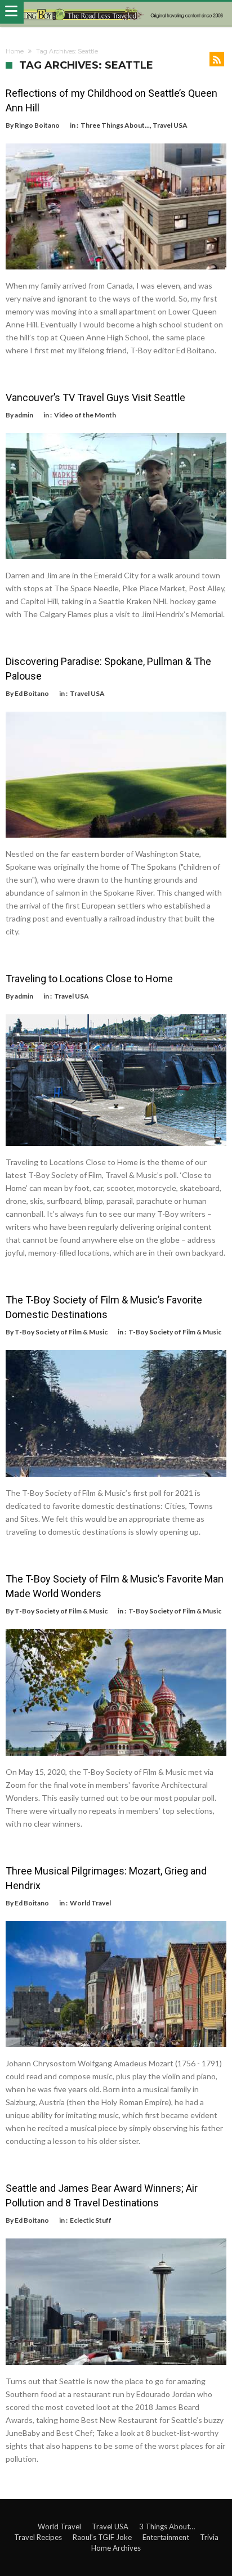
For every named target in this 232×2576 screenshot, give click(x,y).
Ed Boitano (32, 693)
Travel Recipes (38, 2537)
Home (15, 51)
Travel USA (170, 125)
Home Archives (116, 2548)
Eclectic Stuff (91, 2220)
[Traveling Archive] (116, 14)
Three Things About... (115, 125)
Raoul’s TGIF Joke (102, 2537)
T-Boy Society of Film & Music (61, 1332)
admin (24, 415)
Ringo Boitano (37, 125)
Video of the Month (85, 415)
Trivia (209, 2537)
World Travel (90, 1903)
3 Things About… (167, 2526)
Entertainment (166, 2537)
